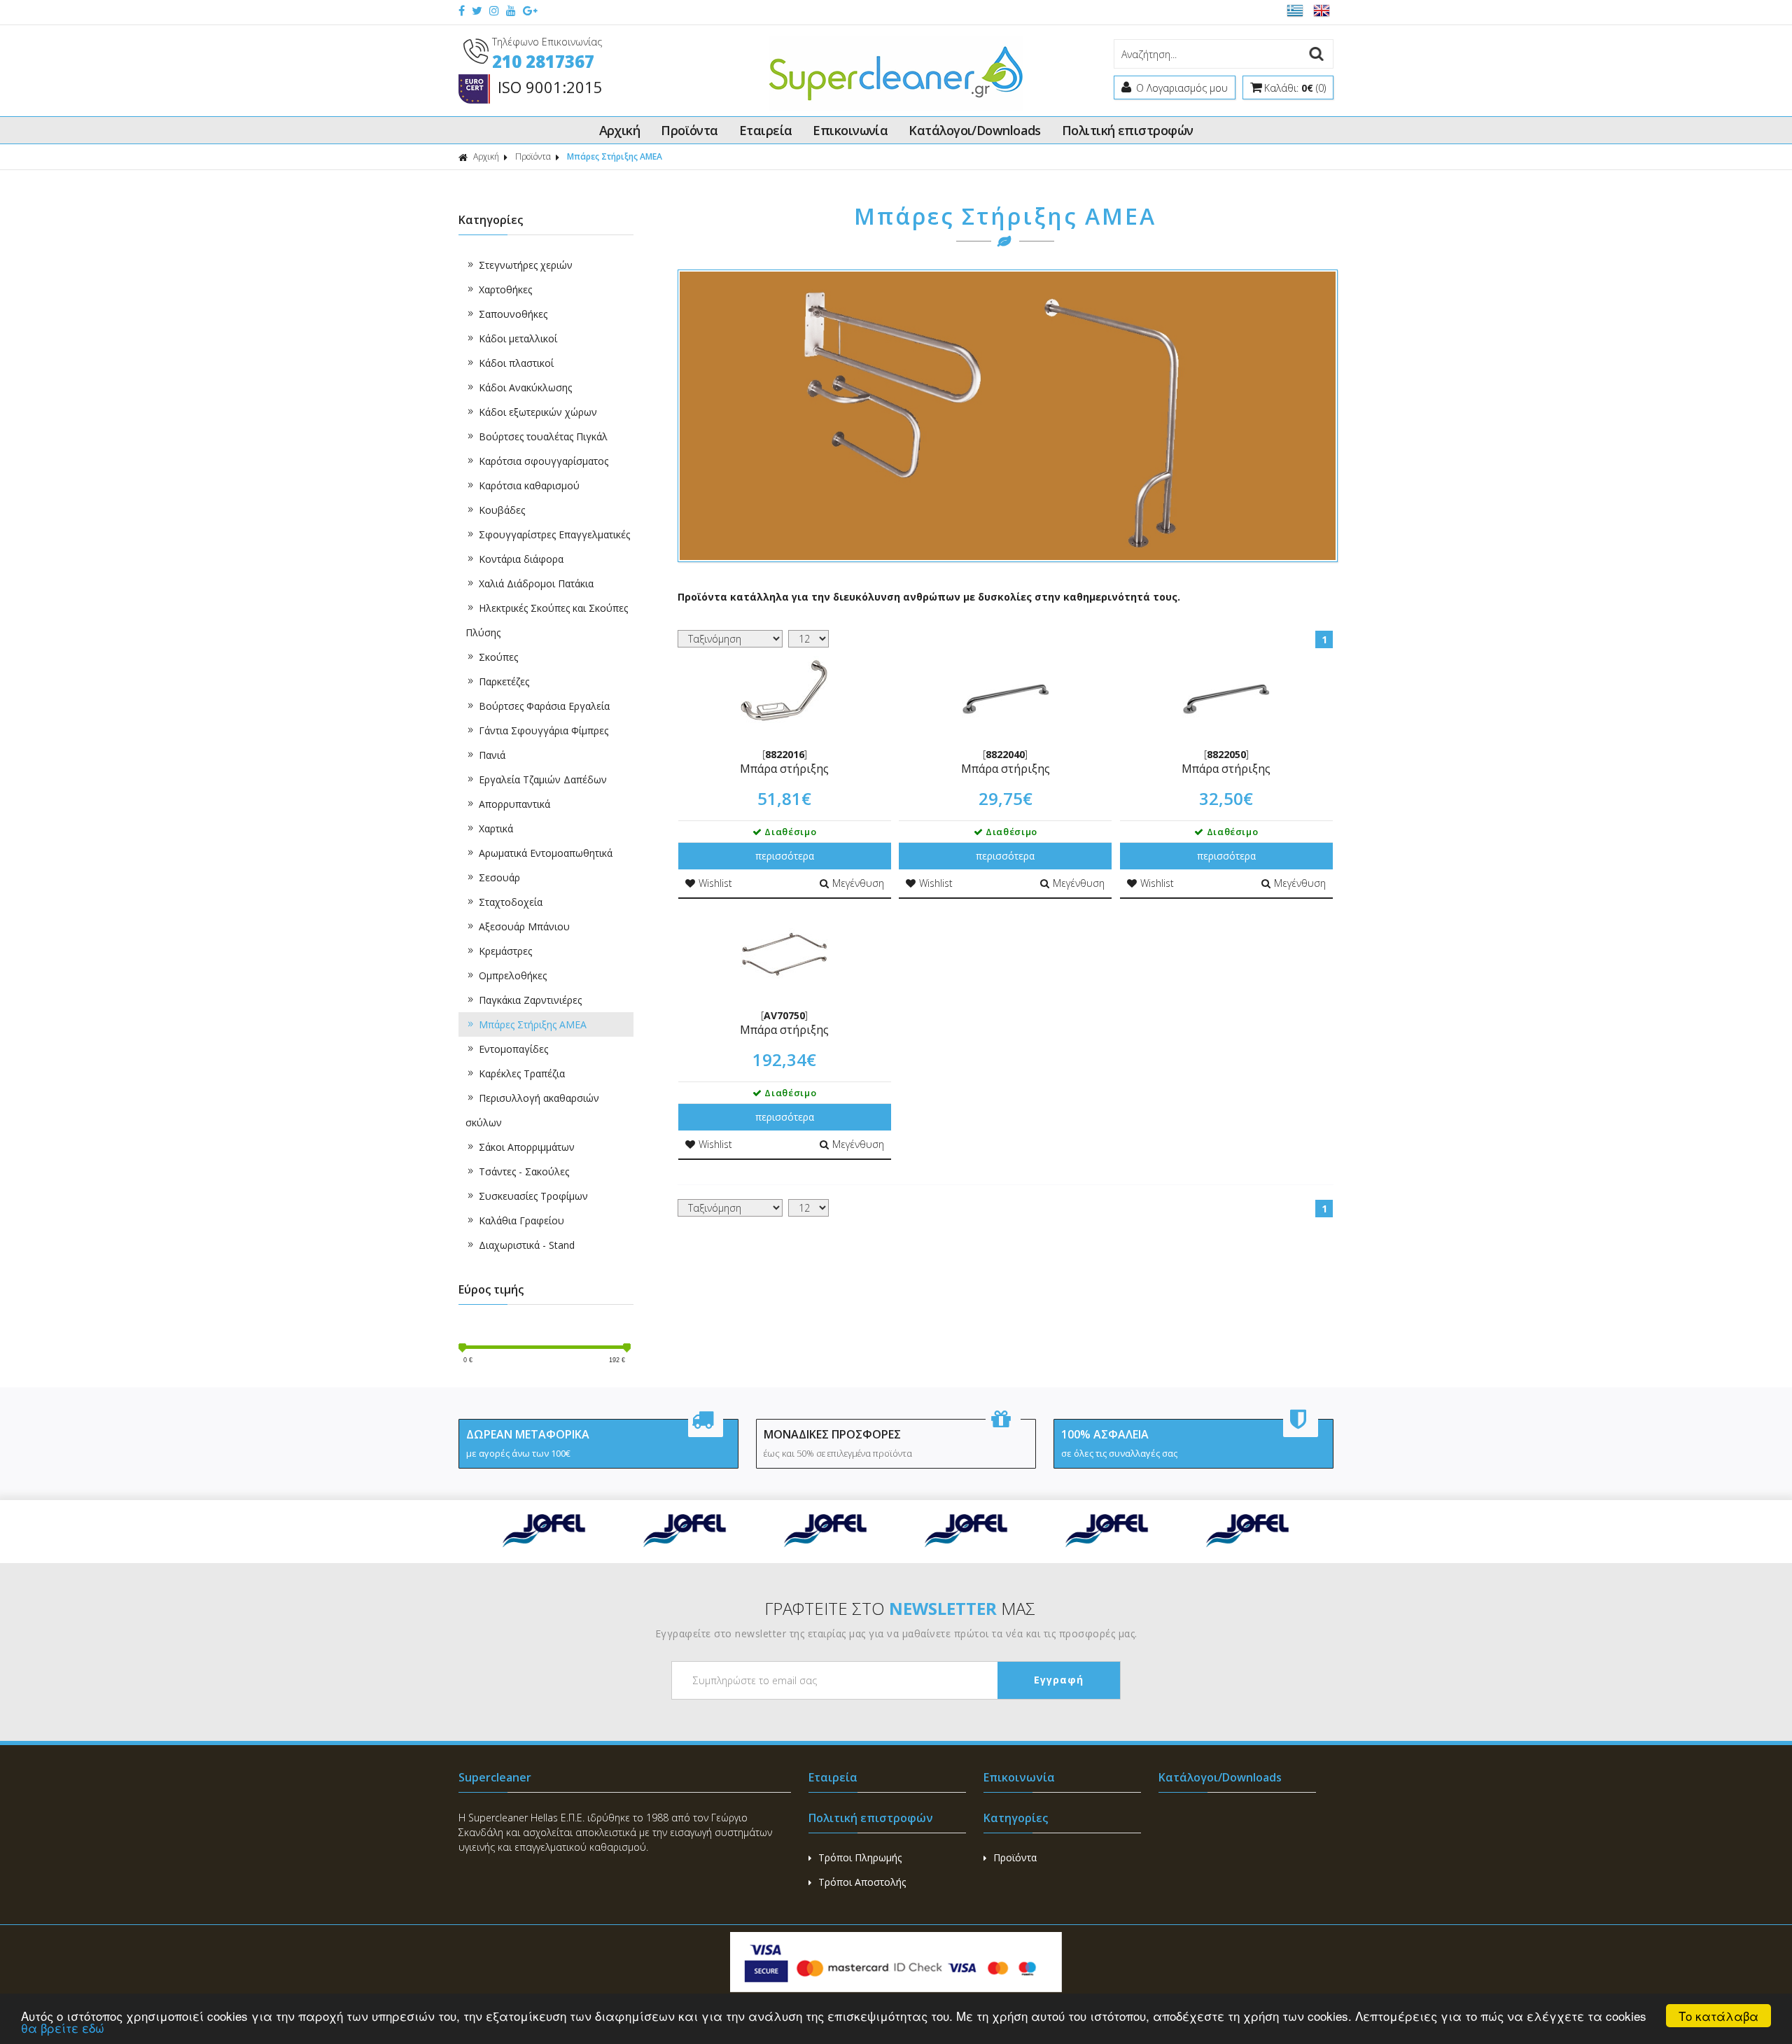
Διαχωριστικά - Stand (527, 1245)
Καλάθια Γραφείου (521, 1220)
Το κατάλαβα (1718, 2016)
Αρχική (620, 130)
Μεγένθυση (858, 883)
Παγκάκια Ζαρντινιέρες (530, 1000)
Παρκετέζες (504, 681)
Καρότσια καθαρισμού (529, 485)
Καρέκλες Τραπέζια (522, 1073)
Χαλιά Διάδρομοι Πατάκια (536, 583)
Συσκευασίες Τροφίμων (533, 1196)
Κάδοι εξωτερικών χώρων (538, 412)
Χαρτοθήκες (505, 289)
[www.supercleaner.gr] (896, 107)
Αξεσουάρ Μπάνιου (524, 926)
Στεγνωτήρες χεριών (526, 265)
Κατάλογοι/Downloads (975, 130)
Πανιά (492, 755)
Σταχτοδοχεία (511, 902)
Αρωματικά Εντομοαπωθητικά (546, 853)
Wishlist (715, 883)
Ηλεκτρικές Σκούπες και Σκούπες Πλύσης (547, 620)
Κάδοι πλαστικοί (516, 363)
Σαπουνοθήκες (513, 314)
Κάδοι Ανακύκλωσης (525, 387)
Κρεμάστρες (505, 951)
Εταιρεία (766, 130)
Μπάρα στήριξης (784, 769)
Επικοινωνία (850, 130)
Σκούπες (498, 657)
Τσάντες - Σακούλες (524, 1171)
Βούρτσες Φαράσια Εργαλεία (544, 706)
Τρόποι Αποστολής (862, 1882)
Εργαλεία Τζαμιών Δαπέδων (543, 779)
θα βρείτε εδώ (63, 2028)
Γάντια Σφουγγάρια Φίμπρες (544, 730)
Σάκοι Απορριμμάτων (527, 1147)
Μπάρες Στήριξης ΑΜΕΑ (533, 1024)
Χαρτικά (496, 828)
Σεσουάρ (499, 877)
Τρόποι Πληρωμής (860, 1857)
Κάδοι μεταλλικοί (518, 338)
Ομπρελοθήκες (513, 975)
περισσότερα (785, 856)
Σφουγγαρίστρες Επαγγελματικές (554, 534)
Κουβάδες (502, 510)
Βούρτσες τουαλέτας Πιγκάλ (543, 436)
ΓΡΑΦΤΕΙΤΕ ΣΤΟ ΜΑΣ (900, 1608)
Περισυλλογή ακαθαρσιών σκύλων (532, 1110)
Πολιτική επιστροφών (1128, 130)
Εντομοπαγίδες (513, 1049)
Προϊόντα (689, 130)
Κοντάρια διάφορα (521, 559)
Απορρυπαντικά (514, 804)
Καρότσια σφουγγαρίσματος (544, 461)
